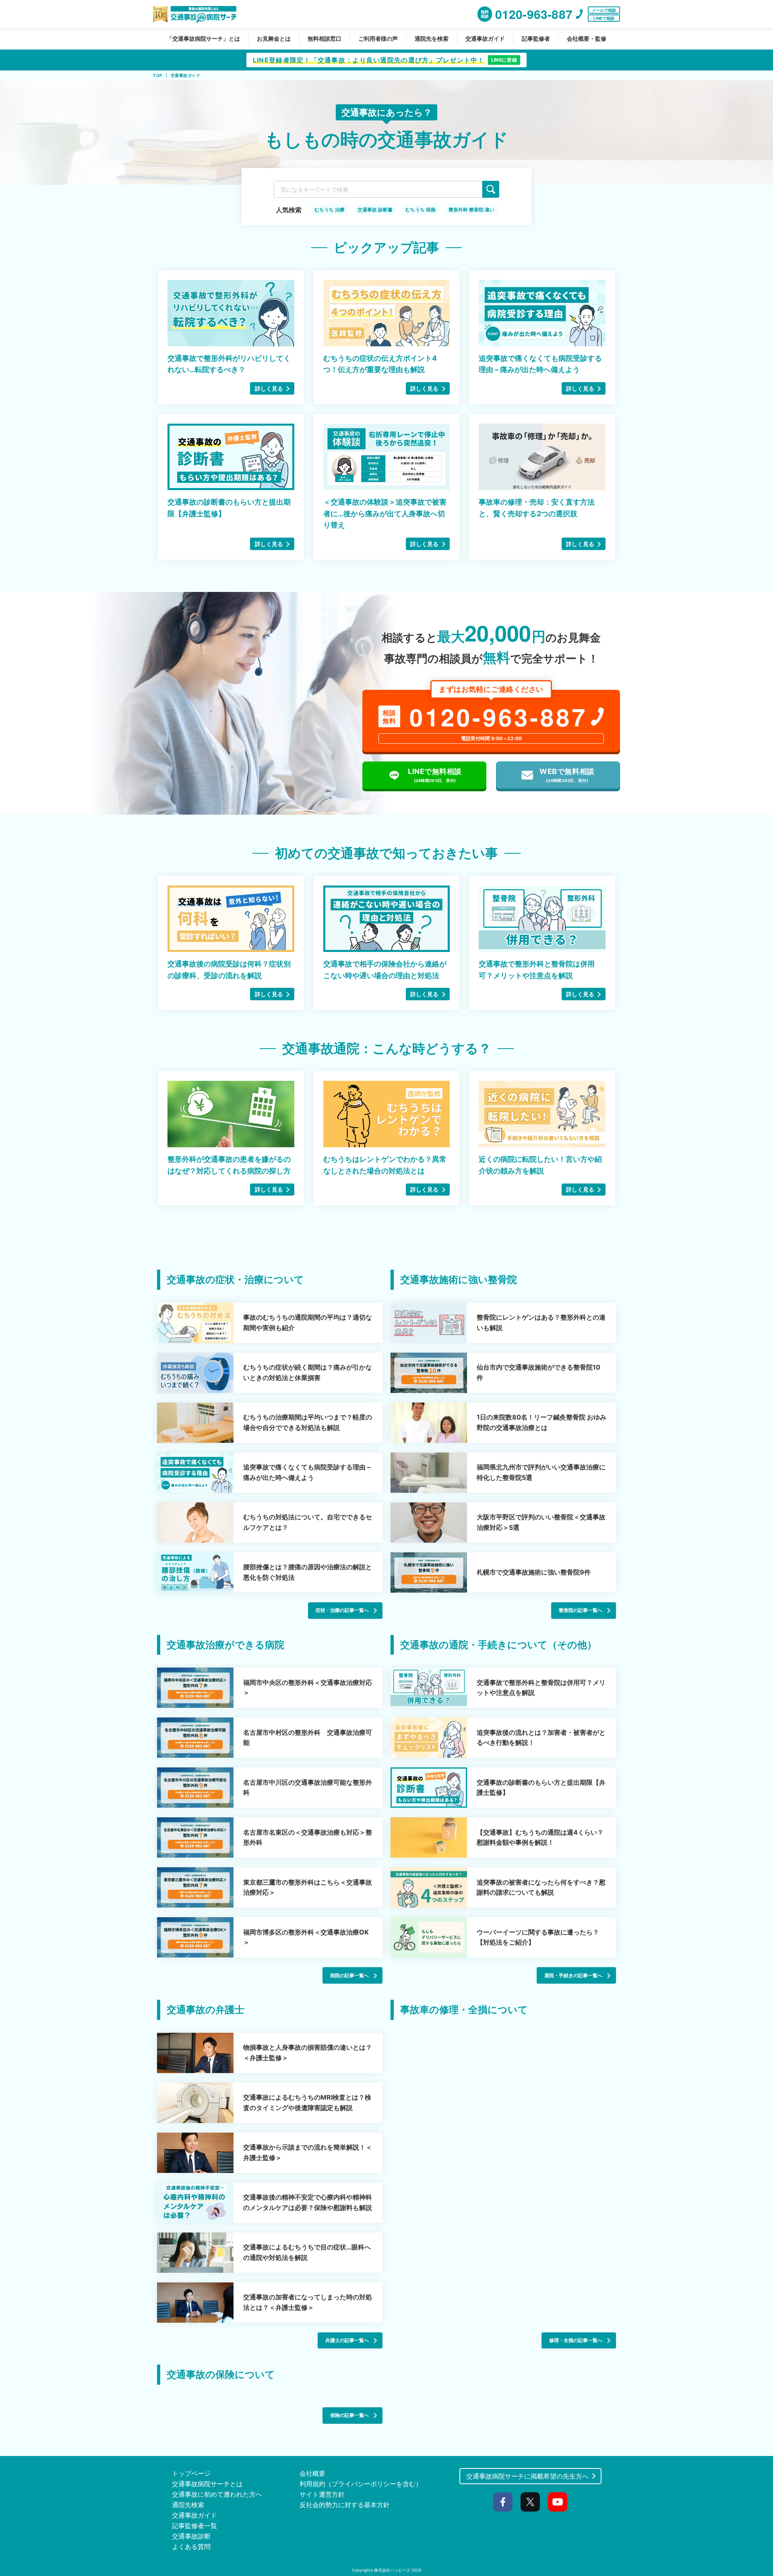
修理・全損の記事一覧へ (576, 2340)
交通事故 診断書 (375, 210)
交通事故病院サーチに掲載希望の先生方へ (527, 2476)
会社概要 (312, 2473)
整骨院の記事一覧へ (581, 1610)
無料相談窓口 (324, 38)
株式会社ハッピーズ (392, 2570)
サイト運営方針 (322, 2494)
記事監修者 (536, 38)
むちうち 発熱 (421, 210)
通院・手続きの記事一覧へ (573, 1975)
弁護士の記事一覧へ (347, 2340)
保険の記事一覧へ (349, 2415)
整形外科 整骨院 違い (471, 210)
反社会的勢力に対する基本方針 (345, 2505)
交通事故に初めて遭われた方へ (217, 2494)
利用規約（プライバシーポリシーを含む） (361, 2484)
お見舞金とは (274, 38)
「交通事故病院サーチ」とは (203, 38)
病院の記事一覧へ (349, 1975)
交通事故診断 (191, 2536)
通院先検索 (188, 2505)
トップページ (191, 2473)
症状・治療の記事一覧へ (342, 1610)
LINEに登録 (504, 60)
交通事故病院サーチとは (207, 2484)
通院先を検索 (432, 38)
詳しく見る (269, 388)
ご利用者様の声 (378, 38)
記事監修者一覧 (194, 2526)
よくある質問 (191, 2547)
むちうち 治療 (330, 210)
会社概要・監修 (587, 38)
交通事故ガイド (485, 38)
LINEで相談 (604, 18)
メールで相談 (604, 10)
